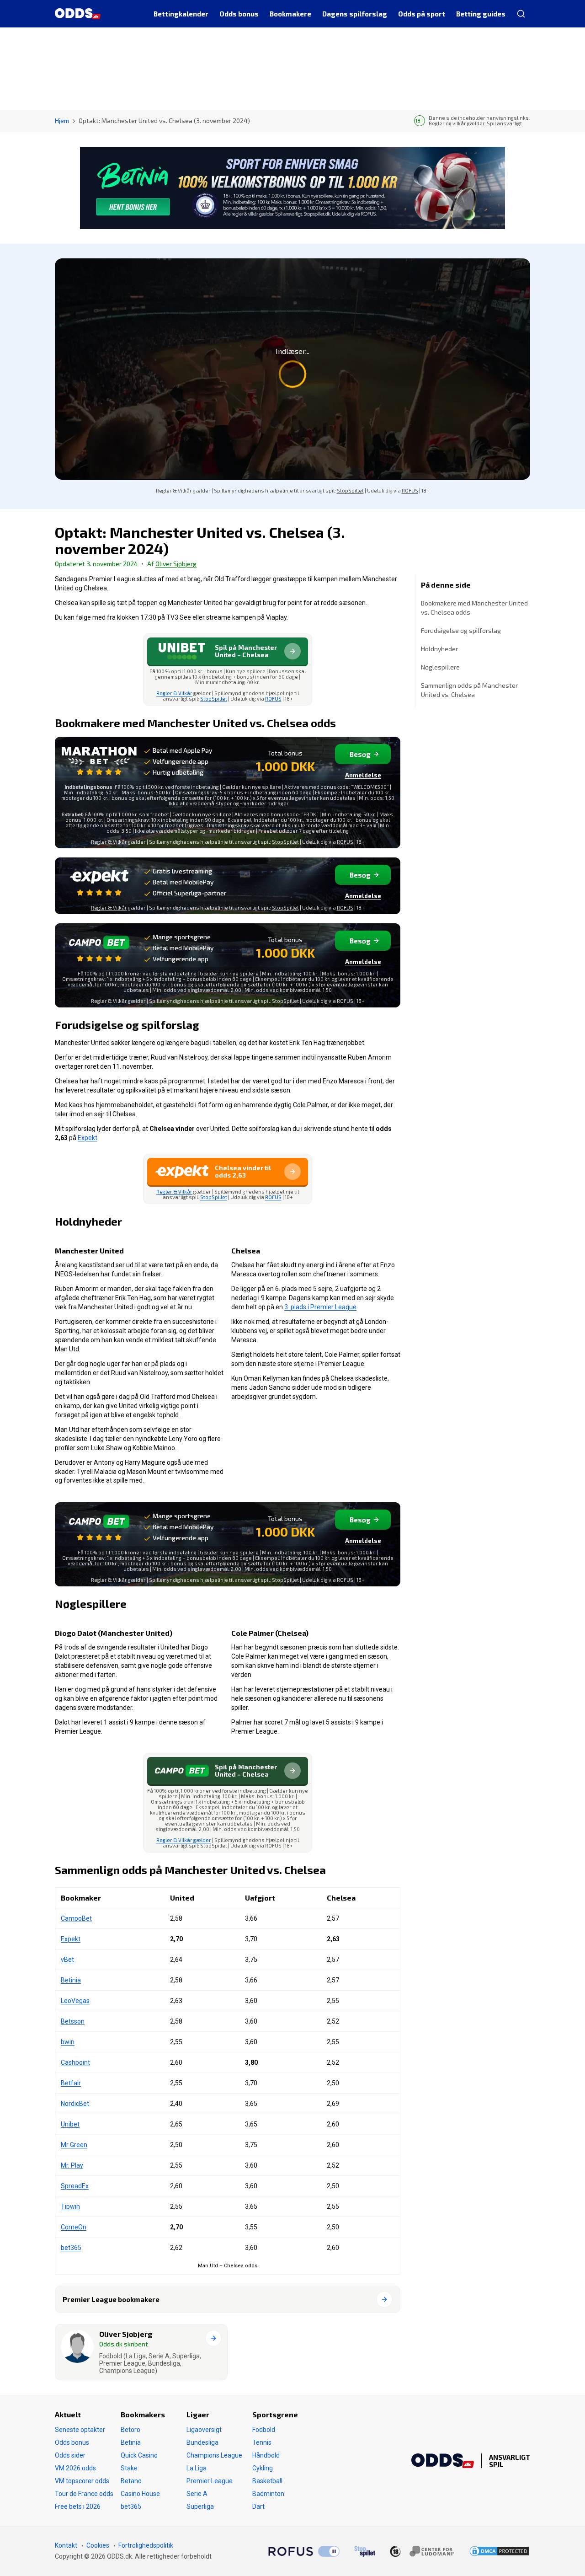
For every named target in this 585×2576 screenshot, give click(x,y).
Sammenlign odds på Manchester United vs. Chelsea (469, 690)
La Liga (197, 2468)
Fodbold (264, 2430)
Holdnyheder (439, 649)
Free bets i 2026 (78, 2506)
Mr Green (74, 2145)
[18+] (422, 2551)
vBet (67, 1960)
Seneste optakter (80, 2430)
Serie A (197, 2494)
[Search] (521, 14)
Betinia (71, 1980)
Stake (129, 2468)
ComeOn (74, 2227)
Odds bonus (72, 2442)
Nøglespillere (440, 667)
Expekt (88, 1138)
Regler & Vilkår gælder (118, 1001)
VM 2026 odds (75, 2468)
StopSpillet (350, 490)
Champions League (214, 2455)
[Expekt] (99, 882)
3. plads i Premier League (320, 1307)
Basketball (267, 2481)
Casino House (140, 2494)
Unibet (70, 2124)
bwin (68, 2042)
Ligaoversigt (204, 2430)
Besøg (360, 754)
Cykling (263, 2468)
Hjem (62, 120)
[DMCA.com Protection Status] (499, 2551)
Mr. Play (72, 2165)
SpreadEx (75, 2186)
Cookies (98, 2545)
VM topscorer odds (82, 2481)
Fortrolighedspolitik (146, 2545)
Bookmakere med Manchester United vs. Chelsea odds (474, 608)
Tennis (262, 2442)
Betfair (71, 2083)
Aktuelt (68, 2414)
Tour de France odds (84, 2494)
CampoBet (76, 1918)
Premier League (210, 2481)
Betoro (130, 2430)
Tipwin (70, 2206)
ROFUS (410, 490)
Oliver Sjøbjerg (176, 564)
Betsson (73, 2021)
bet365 (71, 2248)
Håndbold (266, 2455)
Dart (258, 2506)
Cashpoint (75, 2062)
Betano (131, 2481)
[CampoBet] (99, 948)
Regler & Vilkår (174, 693)
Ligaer (198, 2414)
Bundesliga (202, 2442)
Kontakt (66, 2545)
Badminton (268, 2494)
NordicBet (75, 2104)
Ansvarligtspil (510, 2461)
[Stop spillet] (365, 2551)
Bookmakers (143, 2414)
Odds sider (70, 2455)
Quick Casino (139, 2455)
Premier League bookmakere (111, 2299)
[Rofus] (304, 2551)
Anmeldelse (363, 775)
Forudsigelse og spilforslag (461, 630)
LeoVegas (75, 2001)
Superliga (200, 2506)
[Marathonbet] (99, 762)
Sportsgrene (275, 2414)
